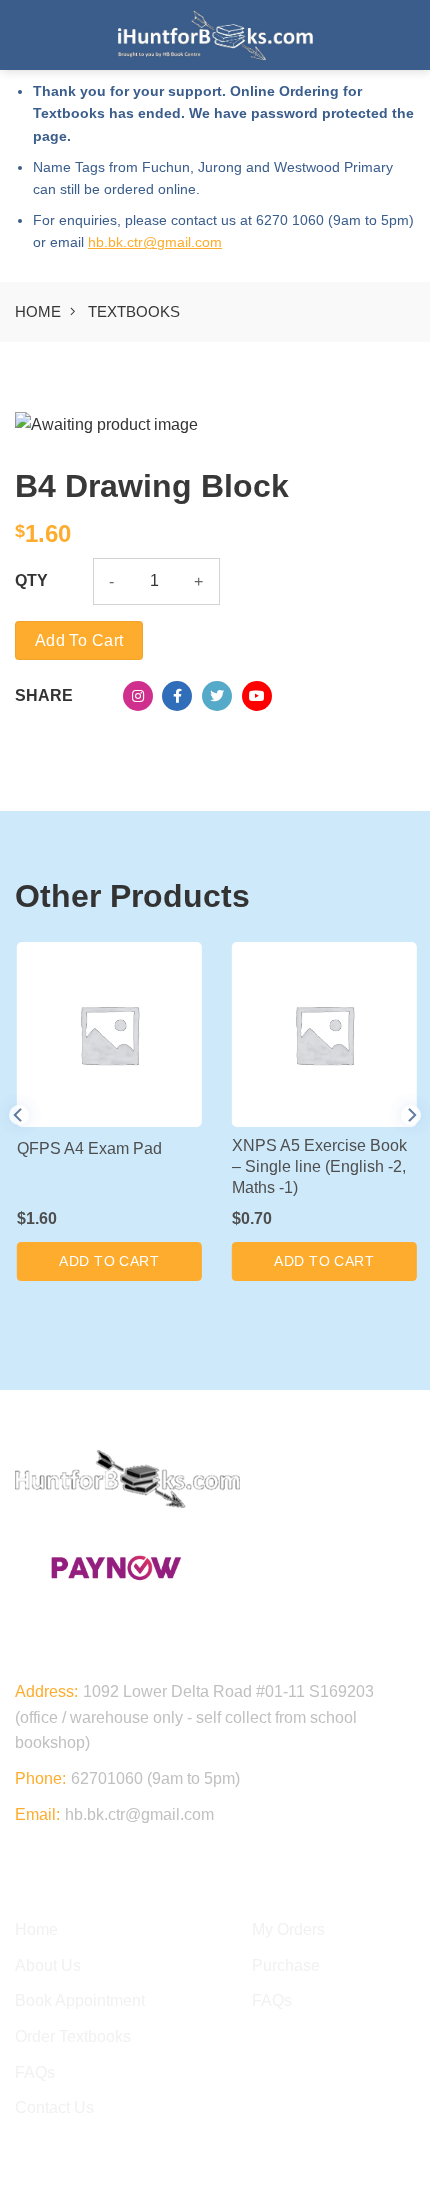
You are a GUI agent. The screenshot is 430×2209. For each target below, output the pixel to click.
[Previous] (19, 1114)
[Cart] (405, 35)
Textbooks (134, 311)
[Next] (411, 1114)
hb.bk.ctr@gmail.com (155, 242)
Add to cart (79, 640)
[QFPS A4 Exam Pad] (107, 1034)
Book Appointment (80, 2000)
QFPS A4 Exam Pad (87, 1148)
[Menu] (27, 34)
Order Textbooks (73, 2036)
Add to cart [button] (108, 1261)
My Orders (288, 1929)
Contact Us (54, 2107)
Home (38, 311)
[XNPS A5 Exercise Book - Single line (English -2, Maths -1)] (322, 1034)
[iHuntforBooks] (215, 35)
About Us (48, 1965)
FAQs (35, 2072)
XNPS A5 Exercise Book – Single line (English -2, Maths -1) (317, 1166)
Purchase (286, 1965)
